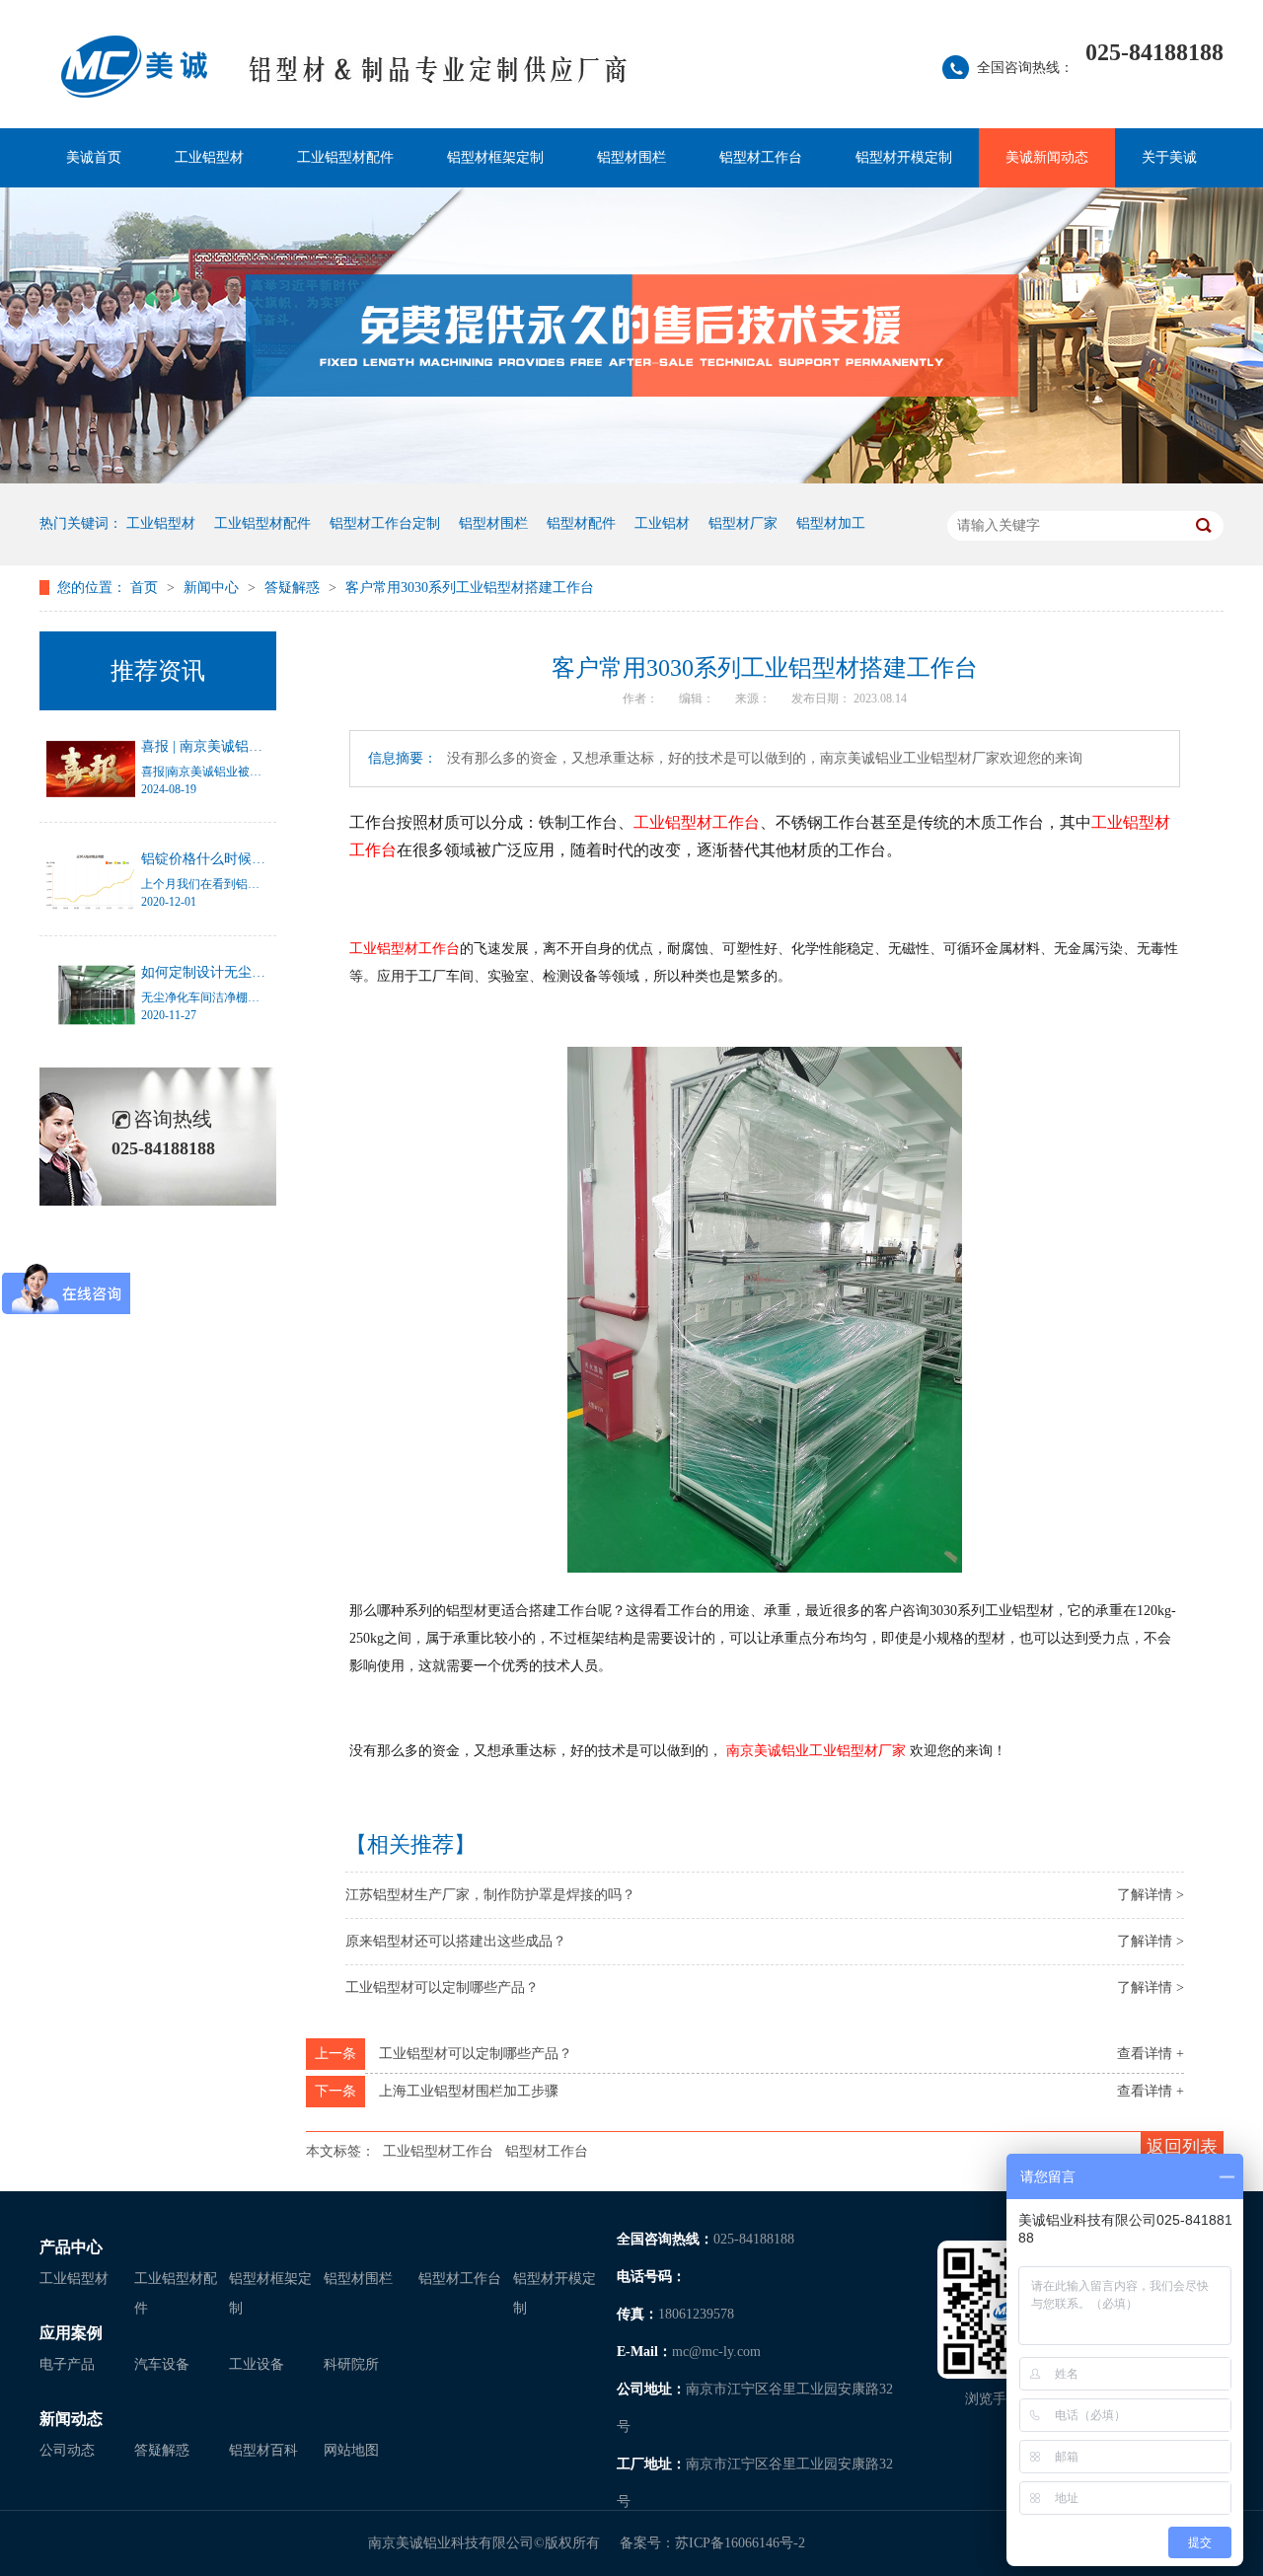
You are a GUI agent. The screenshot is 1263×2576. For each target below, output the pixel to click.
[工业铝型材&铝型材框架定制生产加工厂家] (439, 79)
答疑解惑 (294, 588)
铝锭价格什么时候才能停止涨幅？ (245, 859)
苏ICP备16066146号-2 (740, 2543)
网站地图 (351, 2450)
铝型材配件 (581, 523)
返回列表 (1182, 2147)
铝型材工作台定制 (385, 523)
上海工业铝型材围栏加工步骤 (469, 2091)
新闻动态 (71, 2419)
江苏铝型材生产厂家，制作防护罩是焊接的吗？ (490, 1895)
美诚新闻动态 (1047, 157)
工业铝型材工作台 (438, 2151)
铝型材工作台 (761, 157)
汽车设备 (162, 2364)
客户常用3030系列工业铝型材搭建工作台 (470, 588)
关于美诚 (1169, 157)
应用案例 (71, 2333)
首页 (146, 588)
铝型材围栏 (631, 157)
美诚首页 (94, 157)
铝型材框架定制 (495, 157)
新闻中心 (213, 588)
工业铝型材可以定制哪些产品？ (442, 1987)
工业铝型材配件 (345, 157)
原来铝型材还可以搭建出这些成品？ (456, 1941)
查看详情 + (1151, 2054)
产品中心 (71, 2247)
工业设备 (257, 2364)
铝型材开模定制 (904, 157)
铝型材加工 (831, 523)
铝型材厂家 (743, 523)
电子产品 (67, 2364)
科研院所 (351, 2364)
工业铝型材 (209, 157)
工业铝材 (662, 523)
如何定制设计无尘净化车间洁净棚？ (252, 972)
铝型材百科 (263, 2450)
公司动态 (67, 2450)
